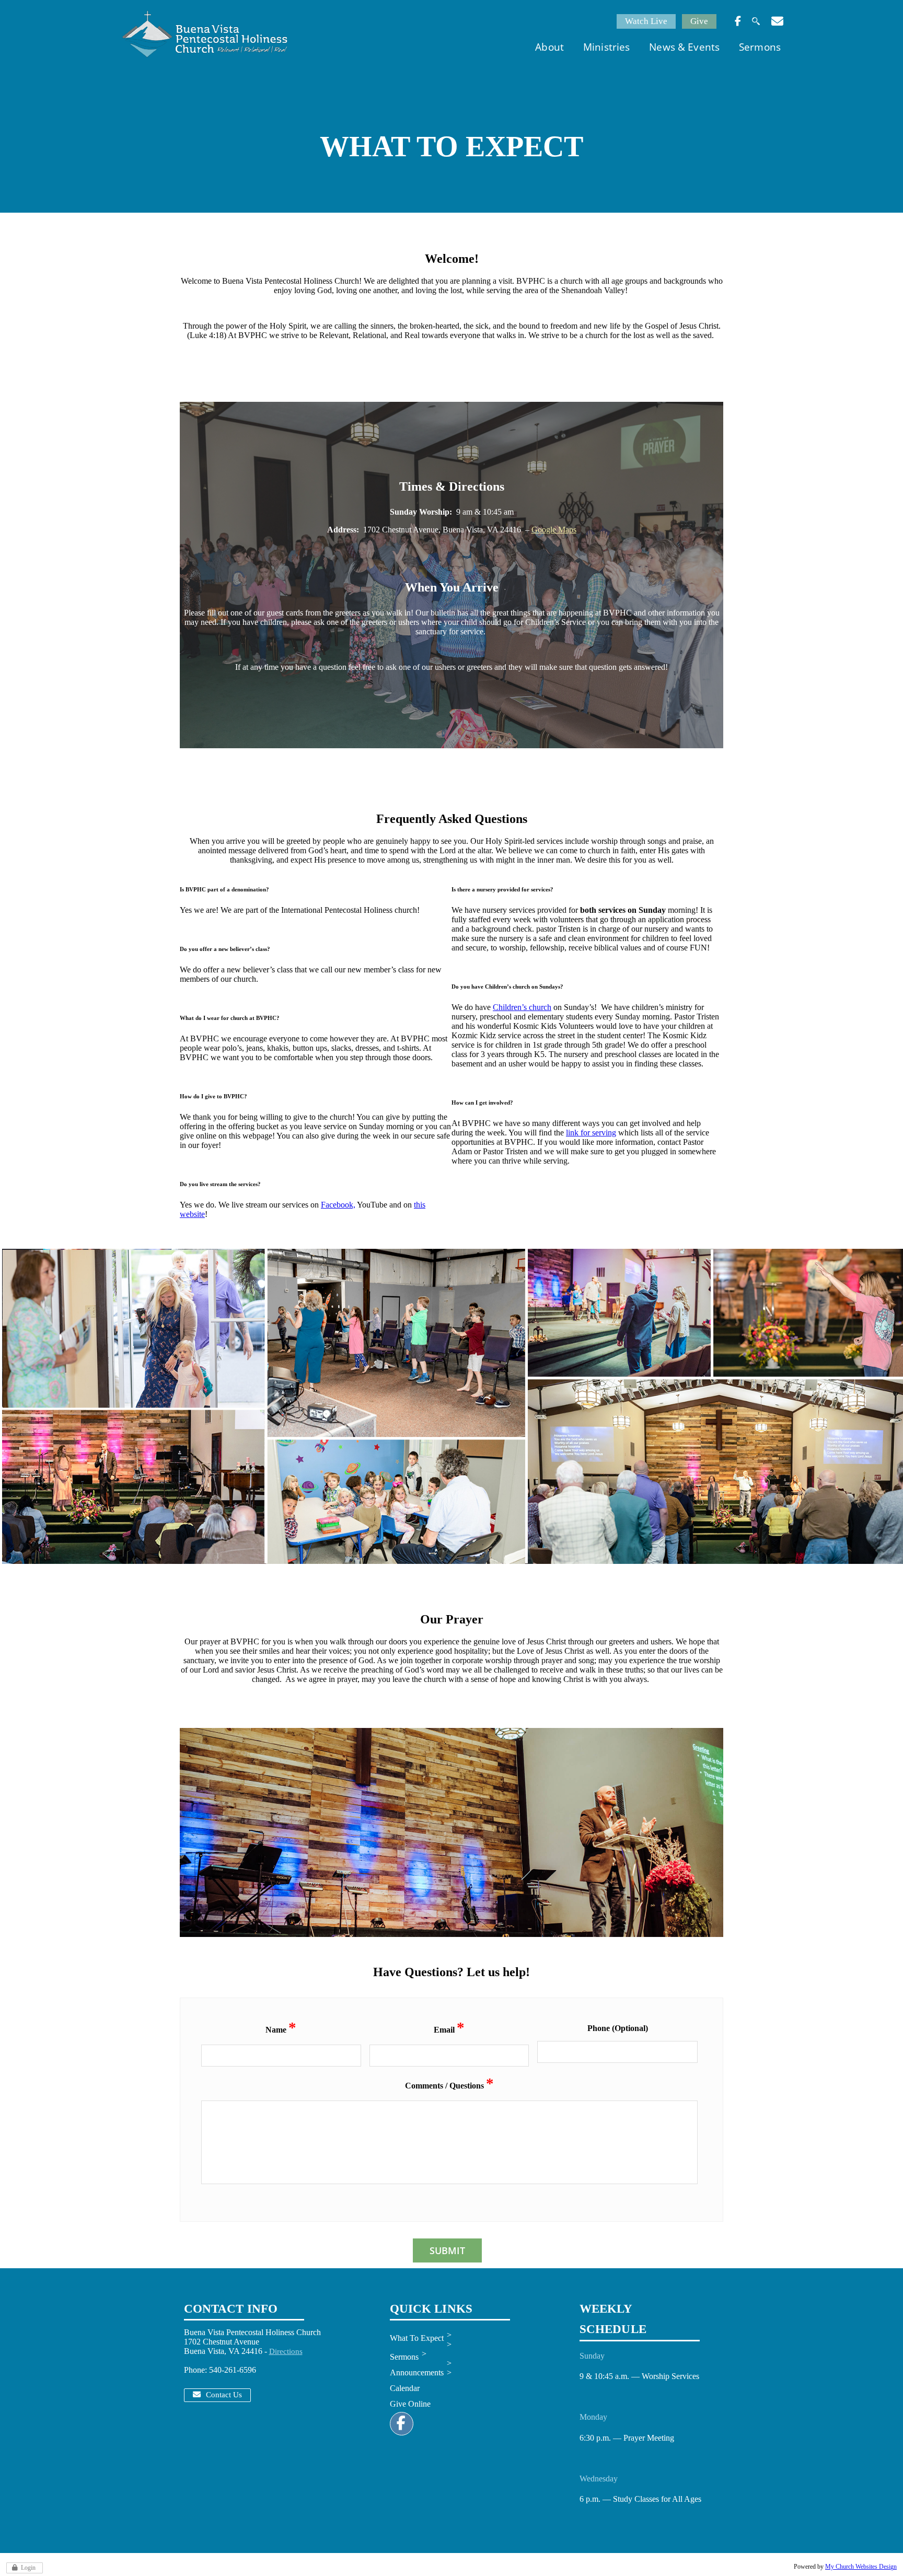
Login (28, 2568)
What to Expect (417, 2338)
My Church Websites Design (861, 2567)
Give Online (410, 2404)
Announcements (417, 2372)
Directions (286, 2351)
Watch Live (646, 21)
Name (281, 2029)
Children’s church (522, 1007)
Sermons (404, 2357)
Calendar (405, 2388)
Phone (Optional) (618, 2028)
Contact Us (224, 2395)
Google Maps (554, 530)
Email (449, 2029)
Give (699, 21)
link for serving (591, 1133)
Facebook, (338, 1205)
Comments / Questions (449, 2085)
